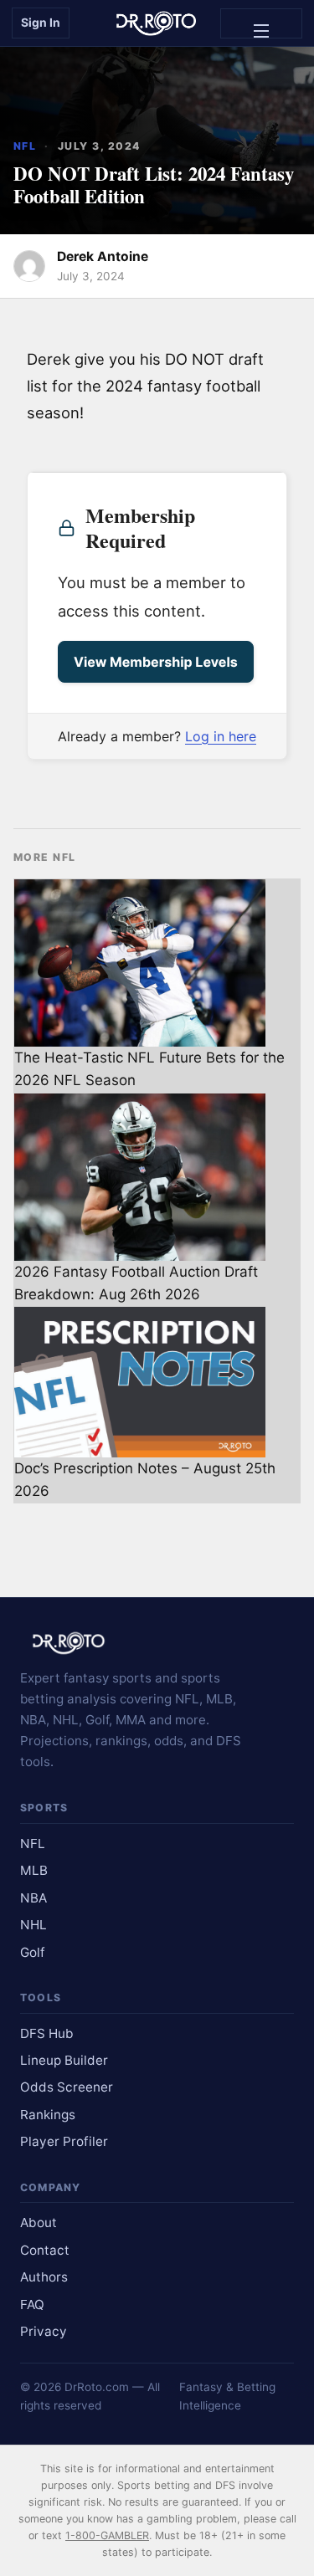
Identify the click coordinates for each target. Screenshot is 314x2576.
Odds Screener (67, 2087)
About (39, 2223)
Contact (45, 2250)
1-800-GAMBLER (107, 2535)
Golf (33, 1952)
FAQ (32, 2305)
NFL (25, 146)
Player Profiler (64, 2141)
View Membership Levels (156, 662)
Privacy (44, 2331)
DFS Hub (47, 2033)
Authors (44, 2277)
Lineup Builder (64, 2060)
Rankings (48, 2115)
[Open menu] (261, 23)
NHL (33, 1925)
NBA (33, 1898)
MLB (34, 1870)
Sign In (41, 22)
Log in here (221, 736)
